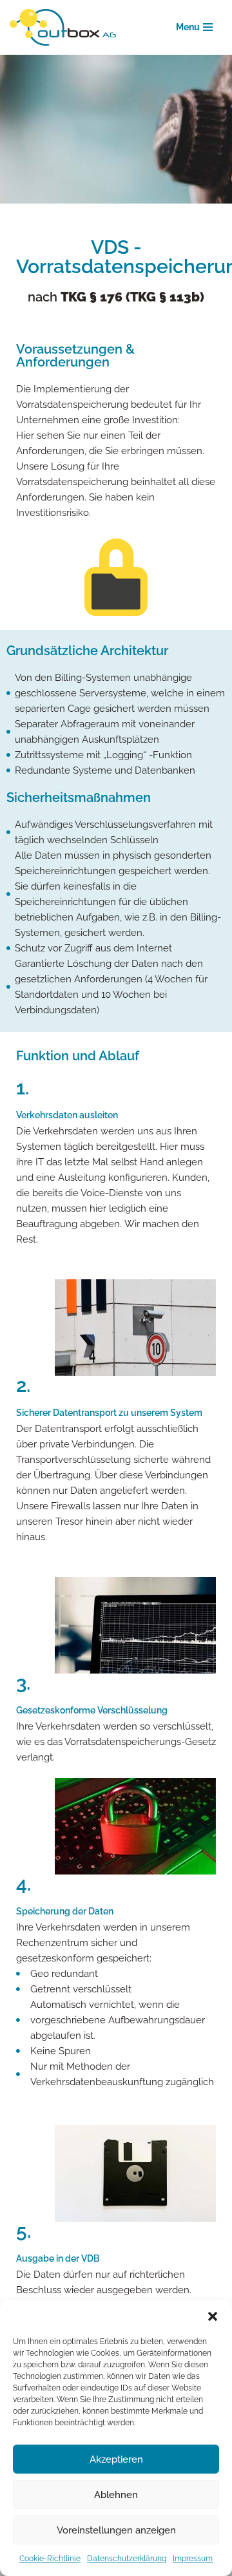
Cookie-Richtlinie (50, 2559)
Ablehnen (116, 2495)
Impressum (193, 2559)
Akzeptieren (116, 2459)
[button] (213, 2316)
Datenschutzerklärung (127, 2559)
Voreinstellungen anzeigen (116, 2530)
